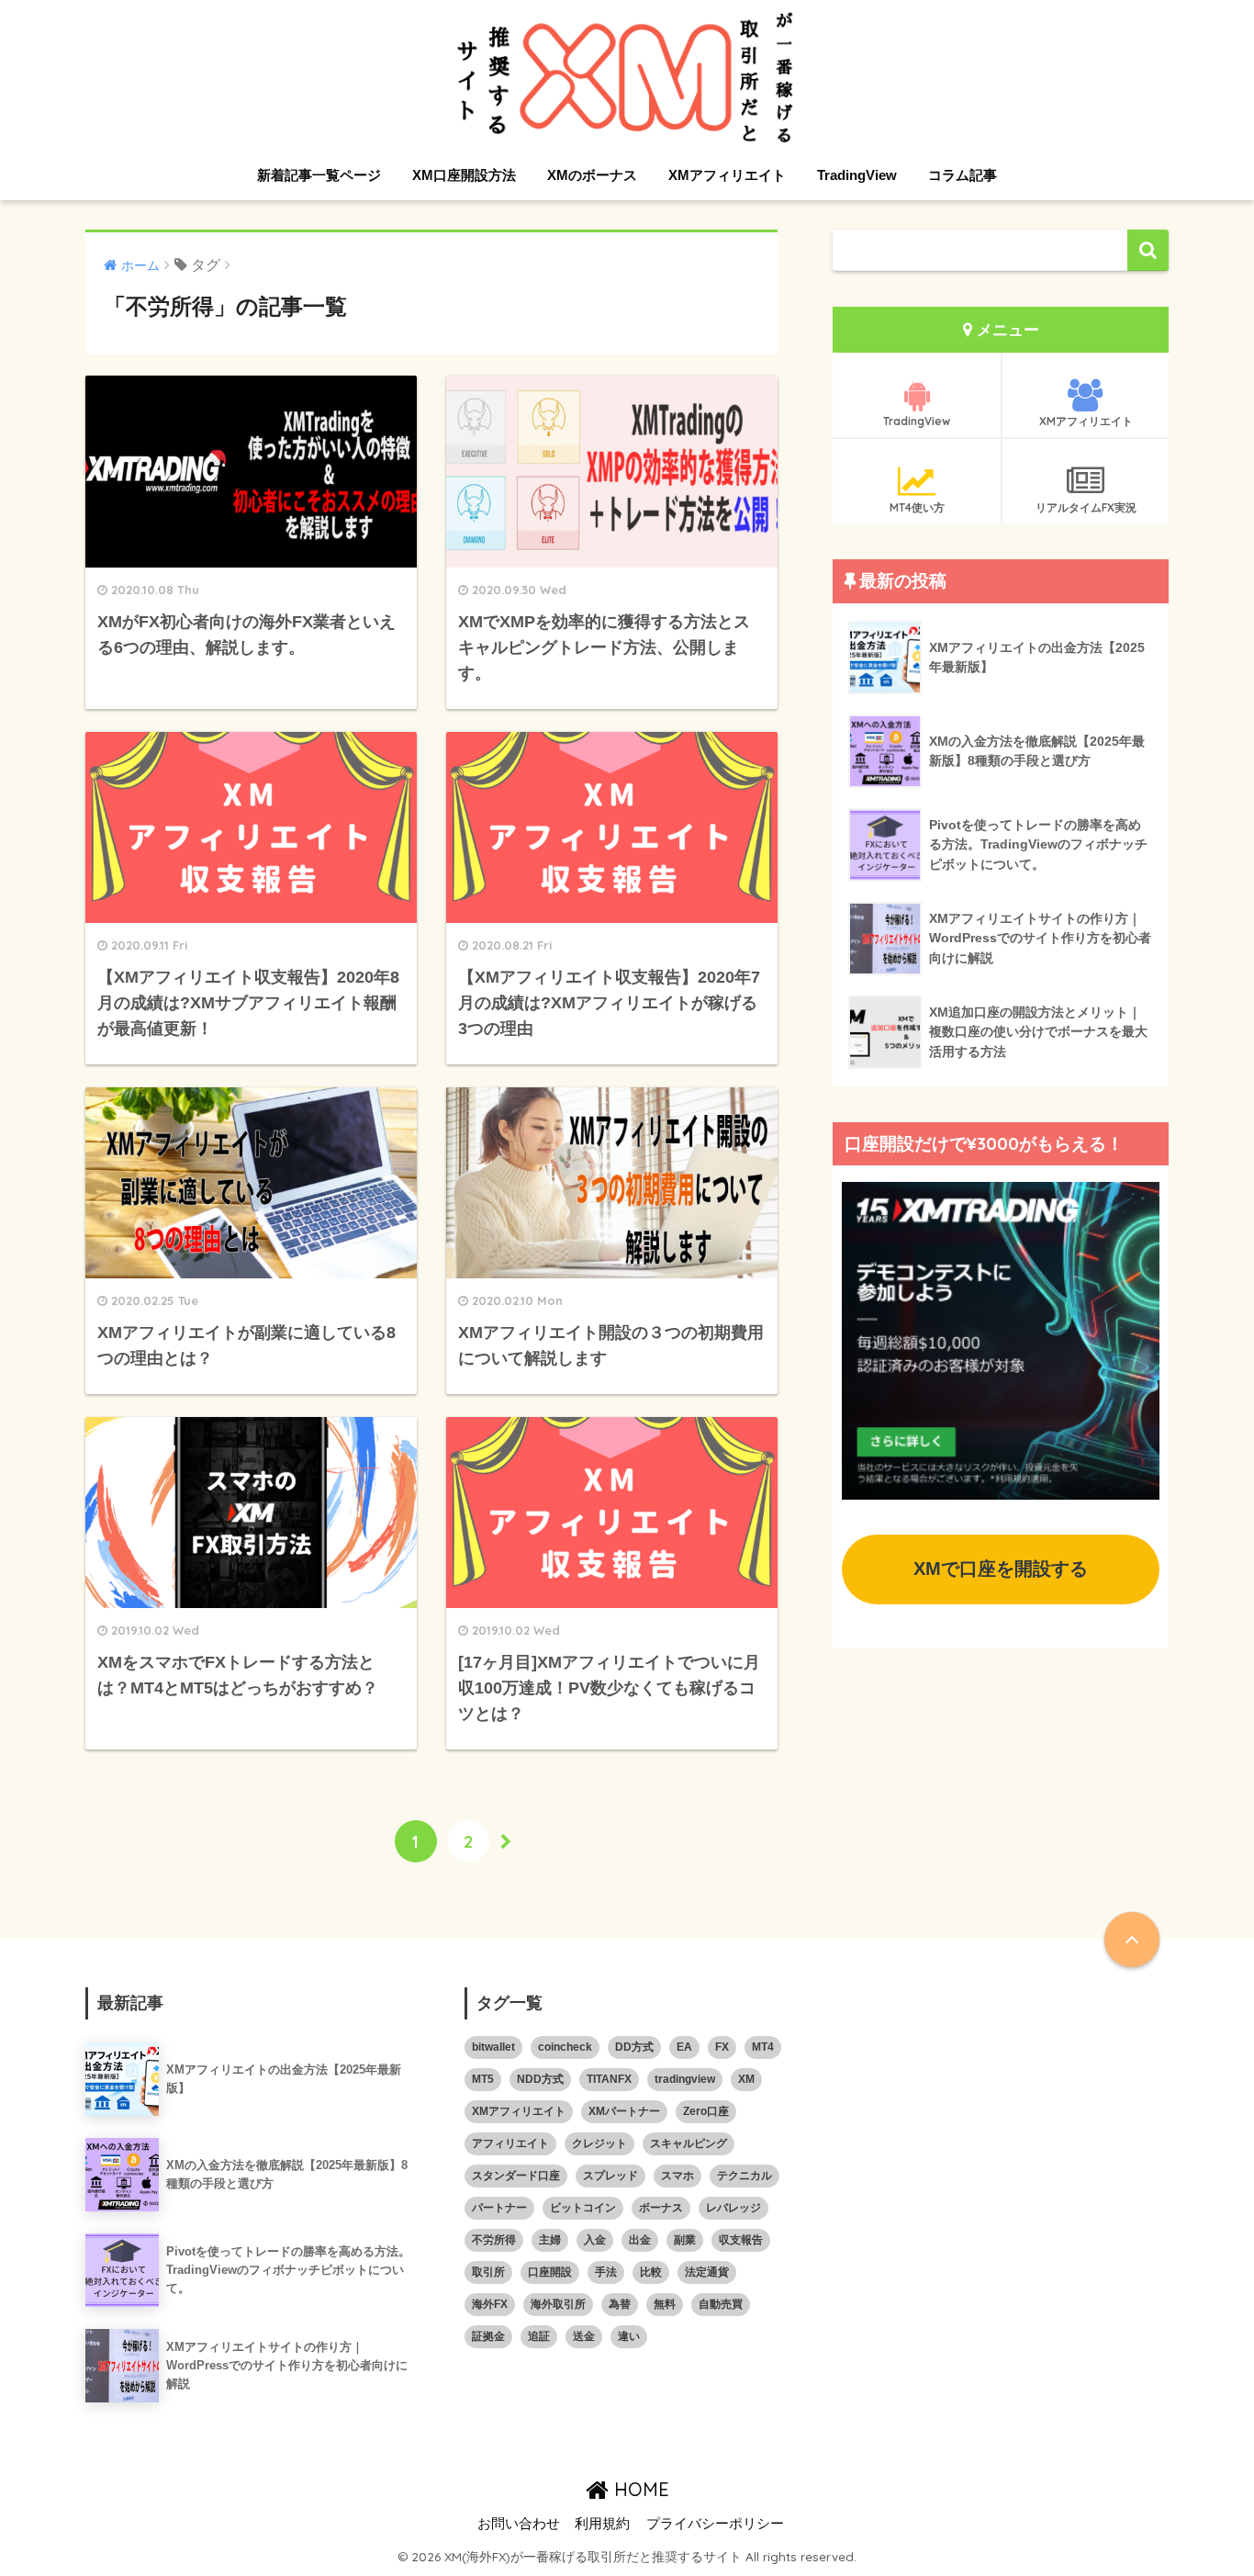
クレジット (599, 2143)
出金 (640, 2240)
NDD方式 (540, 2079)
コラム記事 (963, 175)
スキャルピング (689, 2143)
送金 (584, 2336)
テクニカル (745, 2176)
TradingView (857, 175)
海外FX (490, 2304)
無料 (665, 2304)
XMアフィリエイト (727, 175)
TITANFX (609, 2079)
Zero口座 (706, 2111)
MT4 (763, 2047)
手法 (606, 2272)
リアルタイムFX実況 (1086, 507)
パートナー (499, 2208)
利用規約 (602, 2524)
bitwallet (493, 2047)
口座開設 (550, 2272)
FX (722, 2047)
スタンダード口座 (516, 2176)
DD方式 (634, 2047)
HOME (639, 2489)
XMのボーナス (592, 175)
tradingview (685, 2079)
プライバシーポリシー (715, 2524)
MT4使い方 (917, 507)
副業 (685, 2240)
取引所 (488, 2272)
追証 (539, 2336)
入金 (595, 2240)
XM (746, 2079)
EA (684, 2047)
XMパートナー (624, 2111)
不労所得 (494, 2240)
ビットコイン (583, 2208)
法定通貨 (707, 2272)
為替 (620, 2304)
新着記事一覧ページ (319, 175)
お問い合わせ (519, 2524)
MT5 (483, 2079)
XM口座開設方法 (464, 175)
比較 (651, 2272)
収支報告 (741, 2240)
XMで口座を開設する (1001, 1569)
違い (629, 2336)
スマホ (677, 2176)
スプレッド (610, 2176)
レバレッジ (733, 2208)
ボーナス (661, 2208)
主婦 (550, 2240)
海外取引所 (558, 2304)
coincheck (565, 2047)
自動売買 (721, 2304)
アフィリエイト (510, 2143)
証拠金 (488, 2336)
